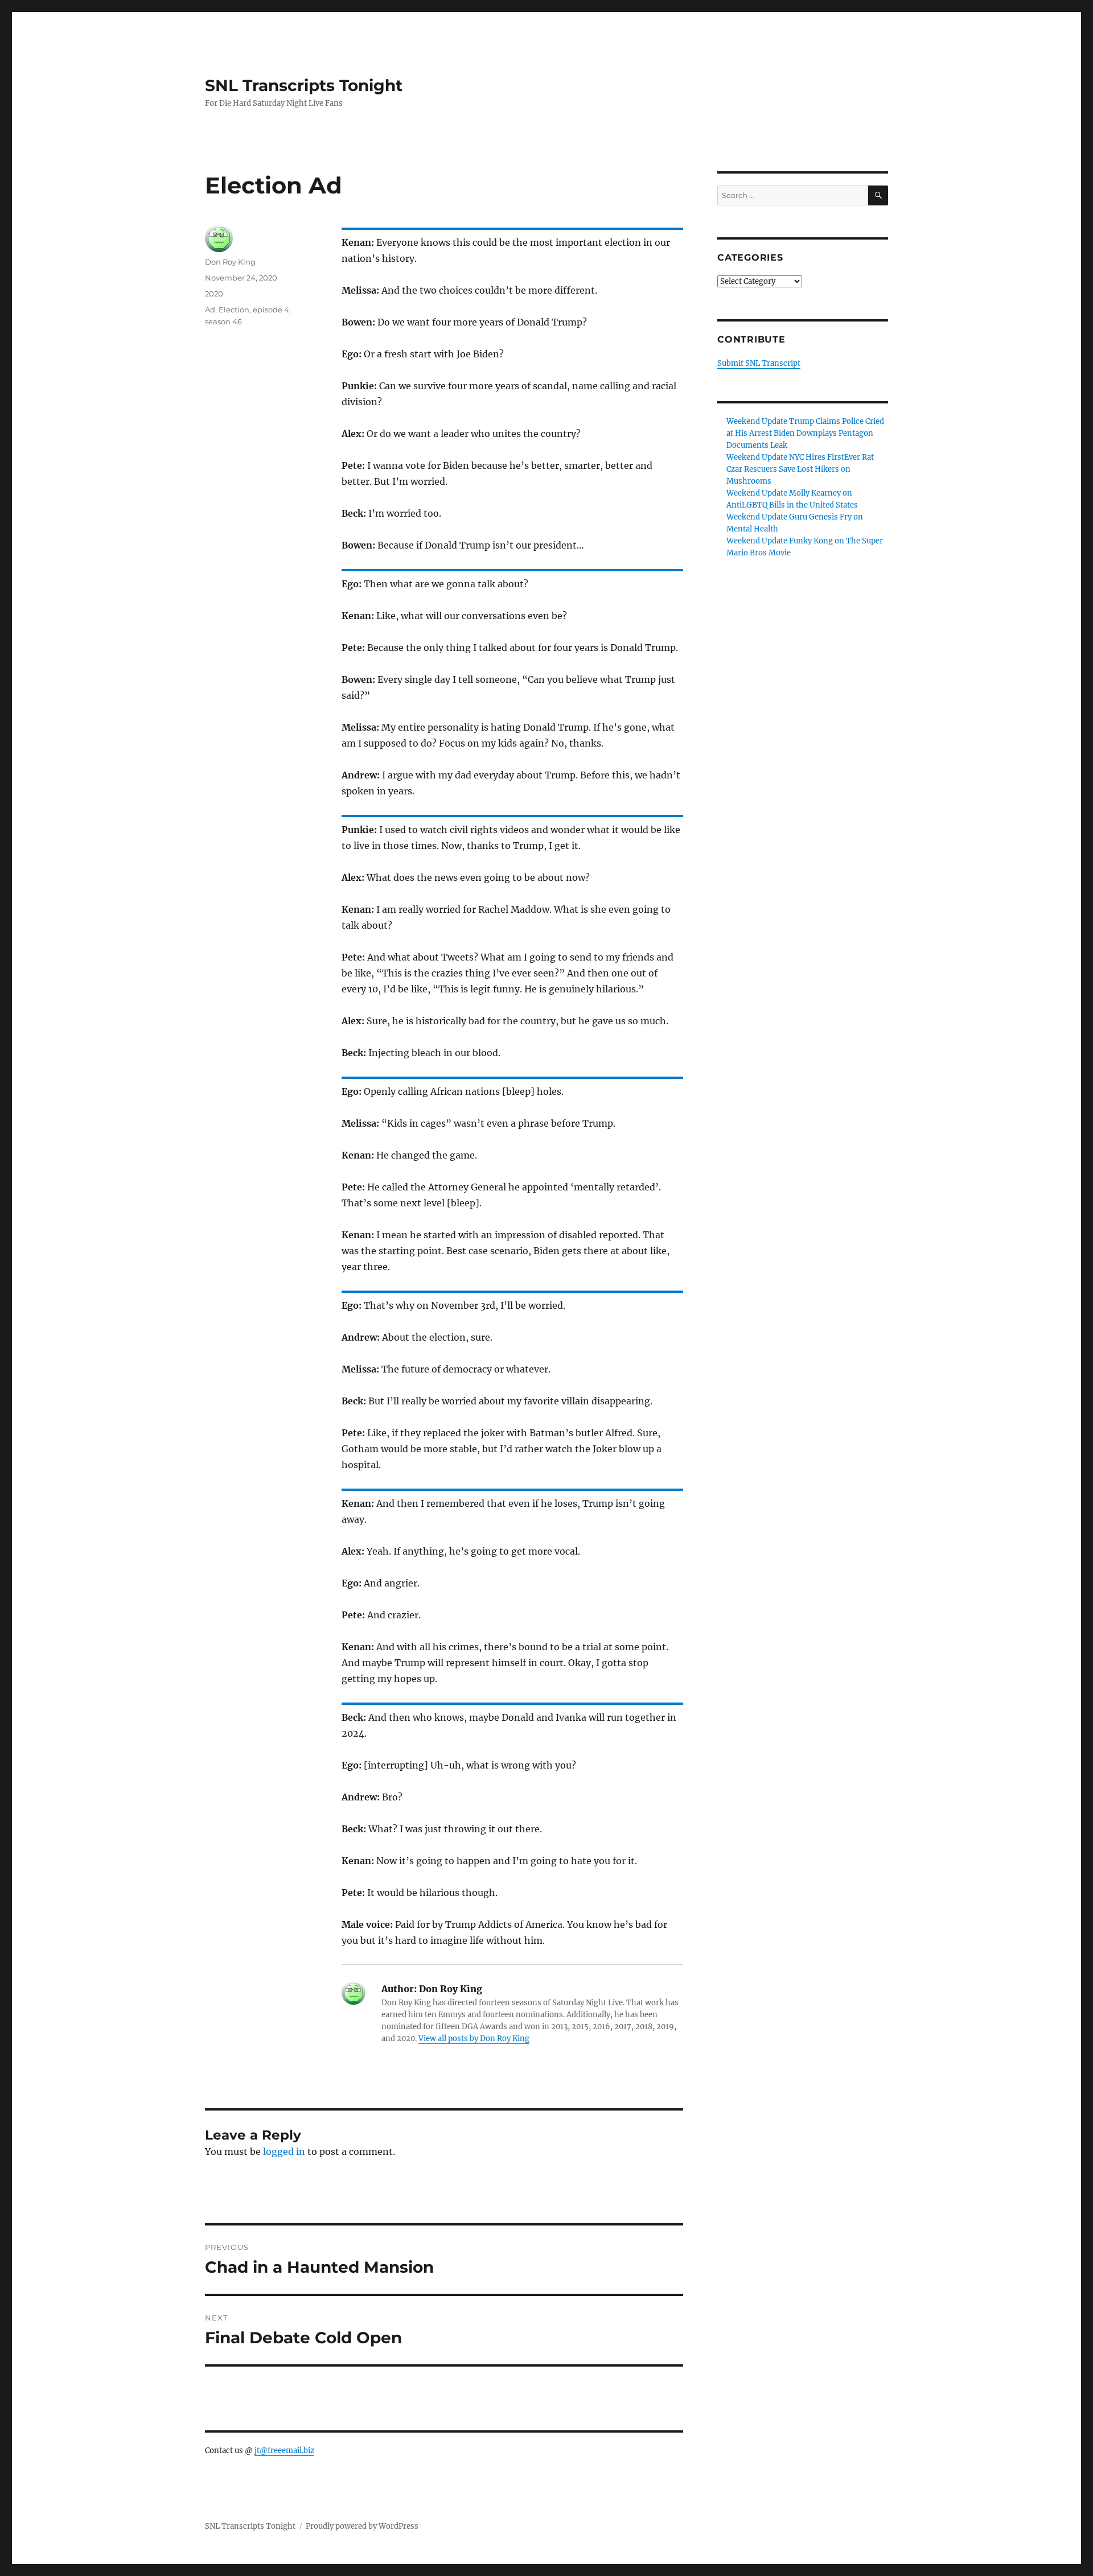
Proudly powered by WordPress (362, 2526)
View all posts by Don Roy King (474, 2039)
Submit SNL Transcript (759, 363)
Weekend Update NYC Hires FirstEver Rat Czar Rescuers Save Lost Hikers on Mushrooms (800, 469)
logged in (284, 2152)
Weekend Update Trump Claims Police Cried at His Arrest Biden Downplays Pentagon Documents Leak (805, 433)
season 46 (223, 322)
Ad (210, 310)
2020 (214, 294)
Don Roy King (230, 262)
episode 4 (271, 310)
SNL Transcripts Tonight (304, 85)
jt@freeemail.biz (284, 2451)
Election (234, 310)
